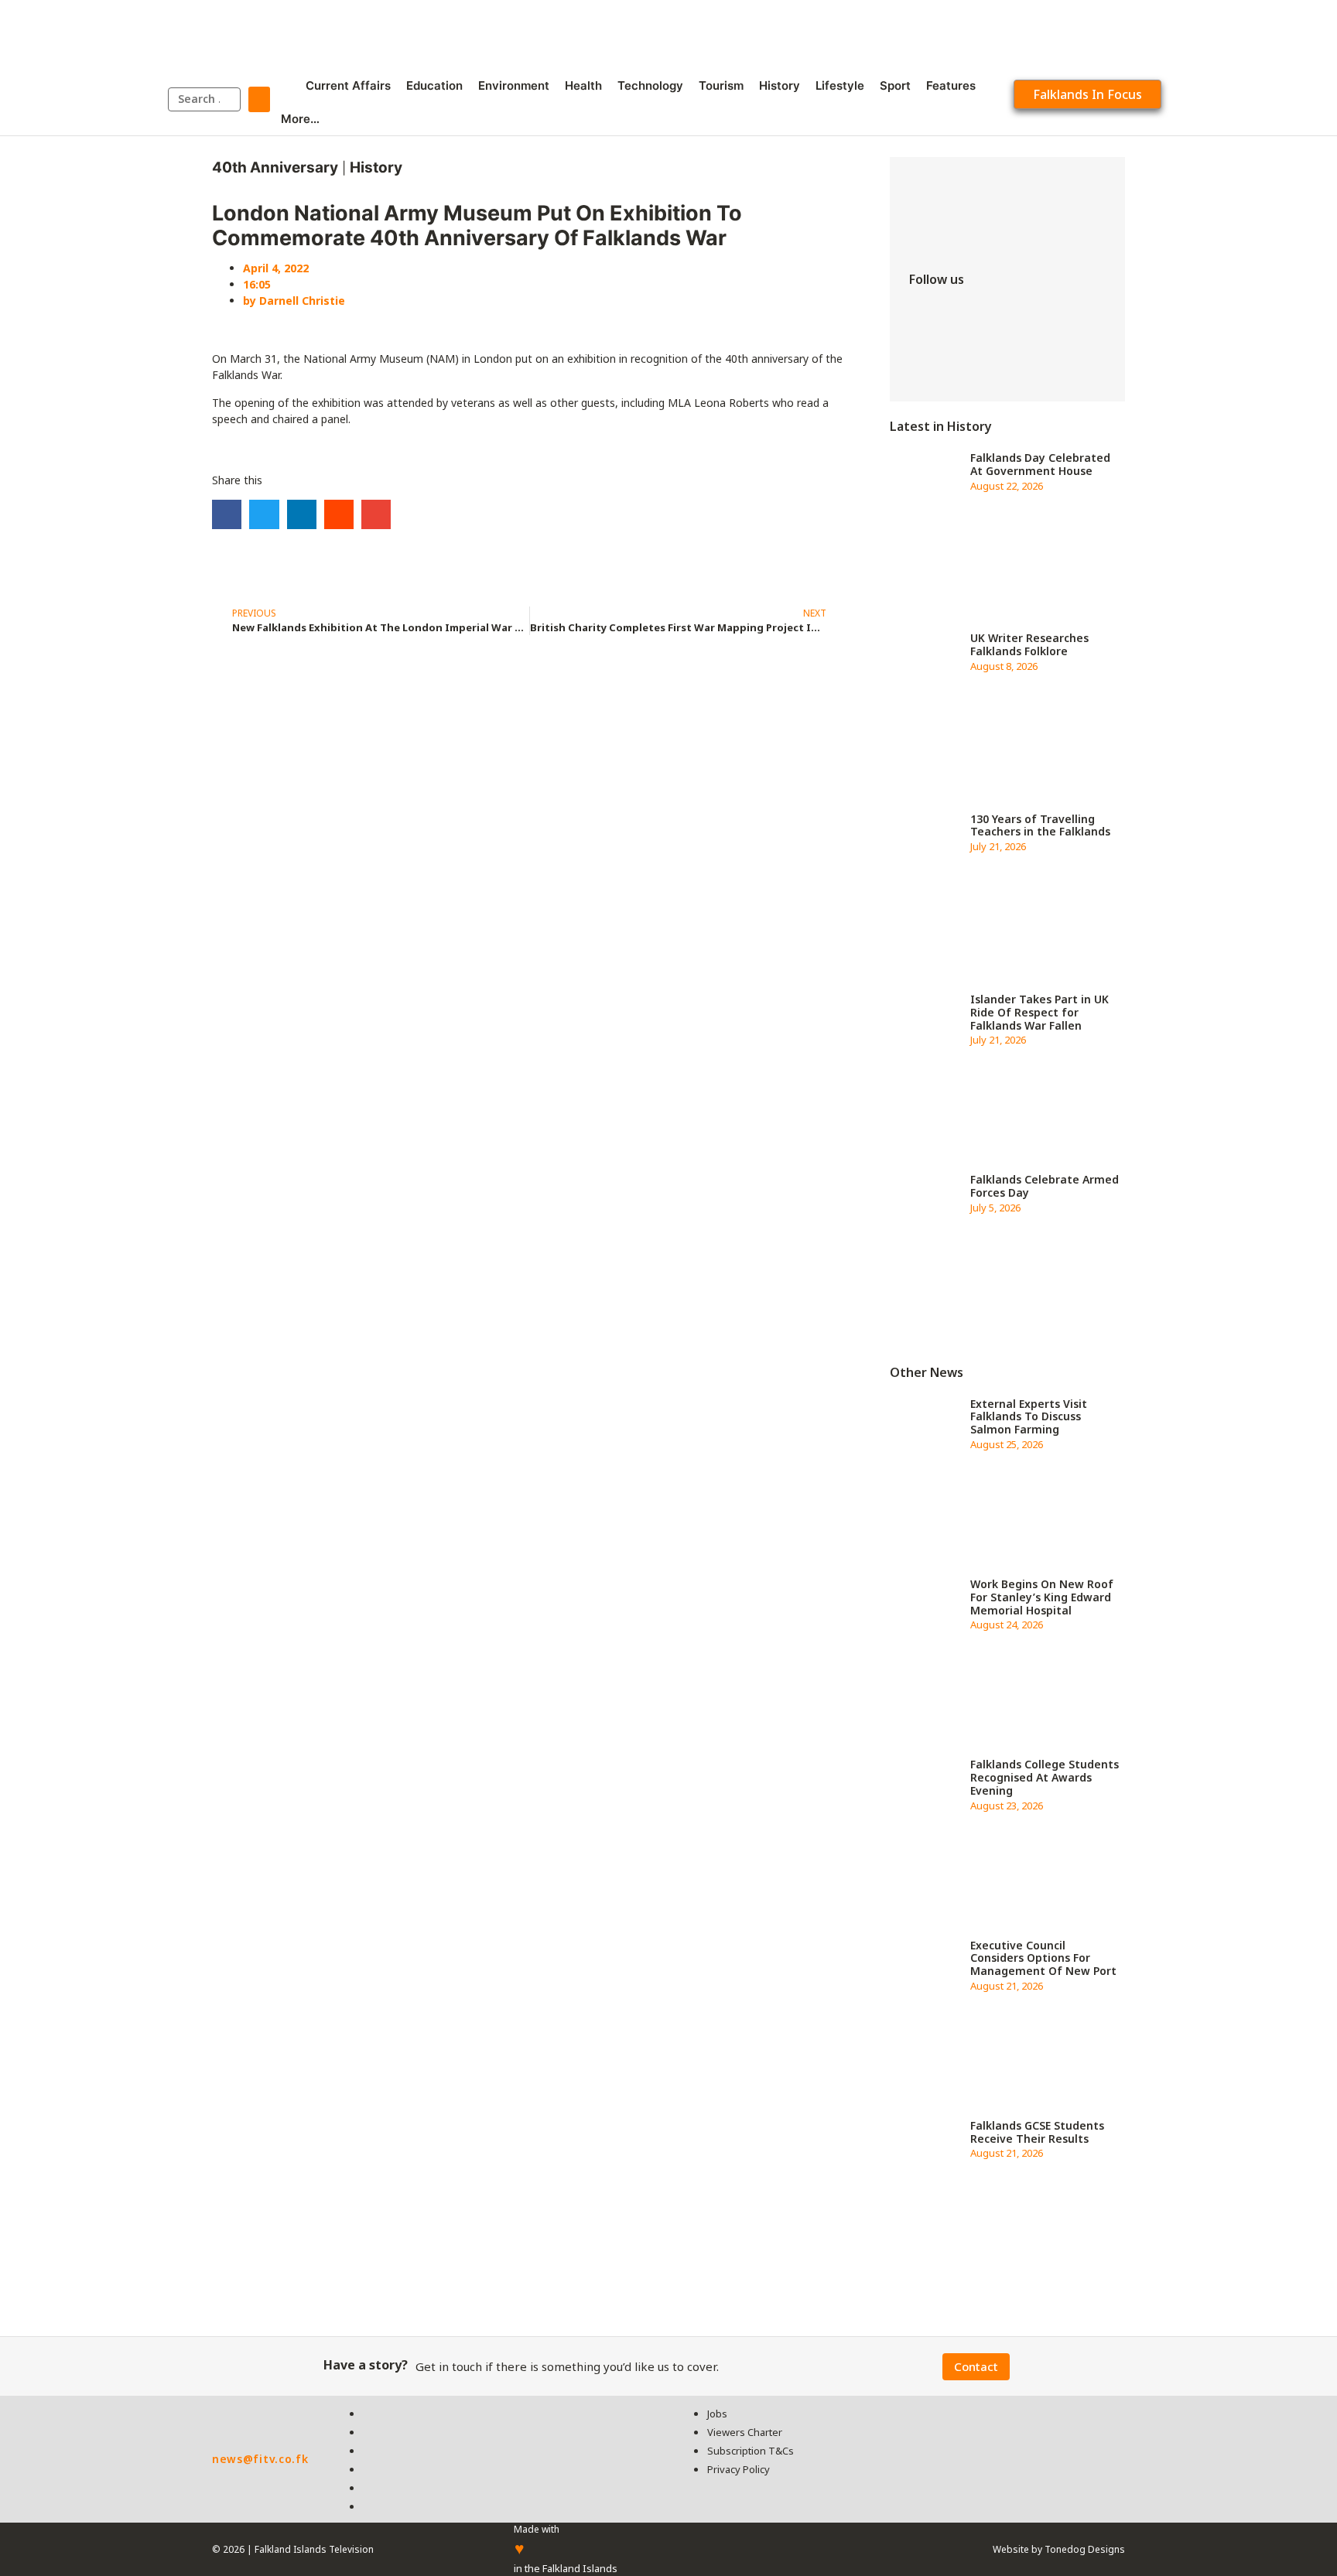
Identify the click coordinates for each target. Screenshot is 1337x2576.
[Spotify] (928, 357)
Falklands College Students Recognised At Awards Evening (1045, 1777)
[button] (227, 514)
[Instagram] (1021, 314)
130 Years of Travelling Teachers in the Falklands (1040, 825)
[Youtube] (1068, 314)
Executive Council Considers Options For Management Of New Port (1043, 1958)
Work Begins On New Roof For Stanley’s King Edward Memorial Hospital (1042, 1597)
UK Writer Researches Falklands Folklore (1029, 644)
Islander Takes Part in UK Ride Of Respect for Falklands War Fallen (1040, 1012)
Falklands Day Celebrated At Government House (1040, 464)
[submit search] (259, 99)
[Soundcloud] (975, 357)
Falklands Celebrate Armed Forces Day (1045, 1186)
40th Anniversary (275, 167)
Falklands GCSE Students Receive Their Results (1037, 2132)
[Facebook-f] (928, 314)
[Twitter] (975, 314)
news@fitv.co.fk (260, 2459)
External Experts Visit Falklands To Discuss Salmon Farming (1029, 1417)
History (376, 167)
